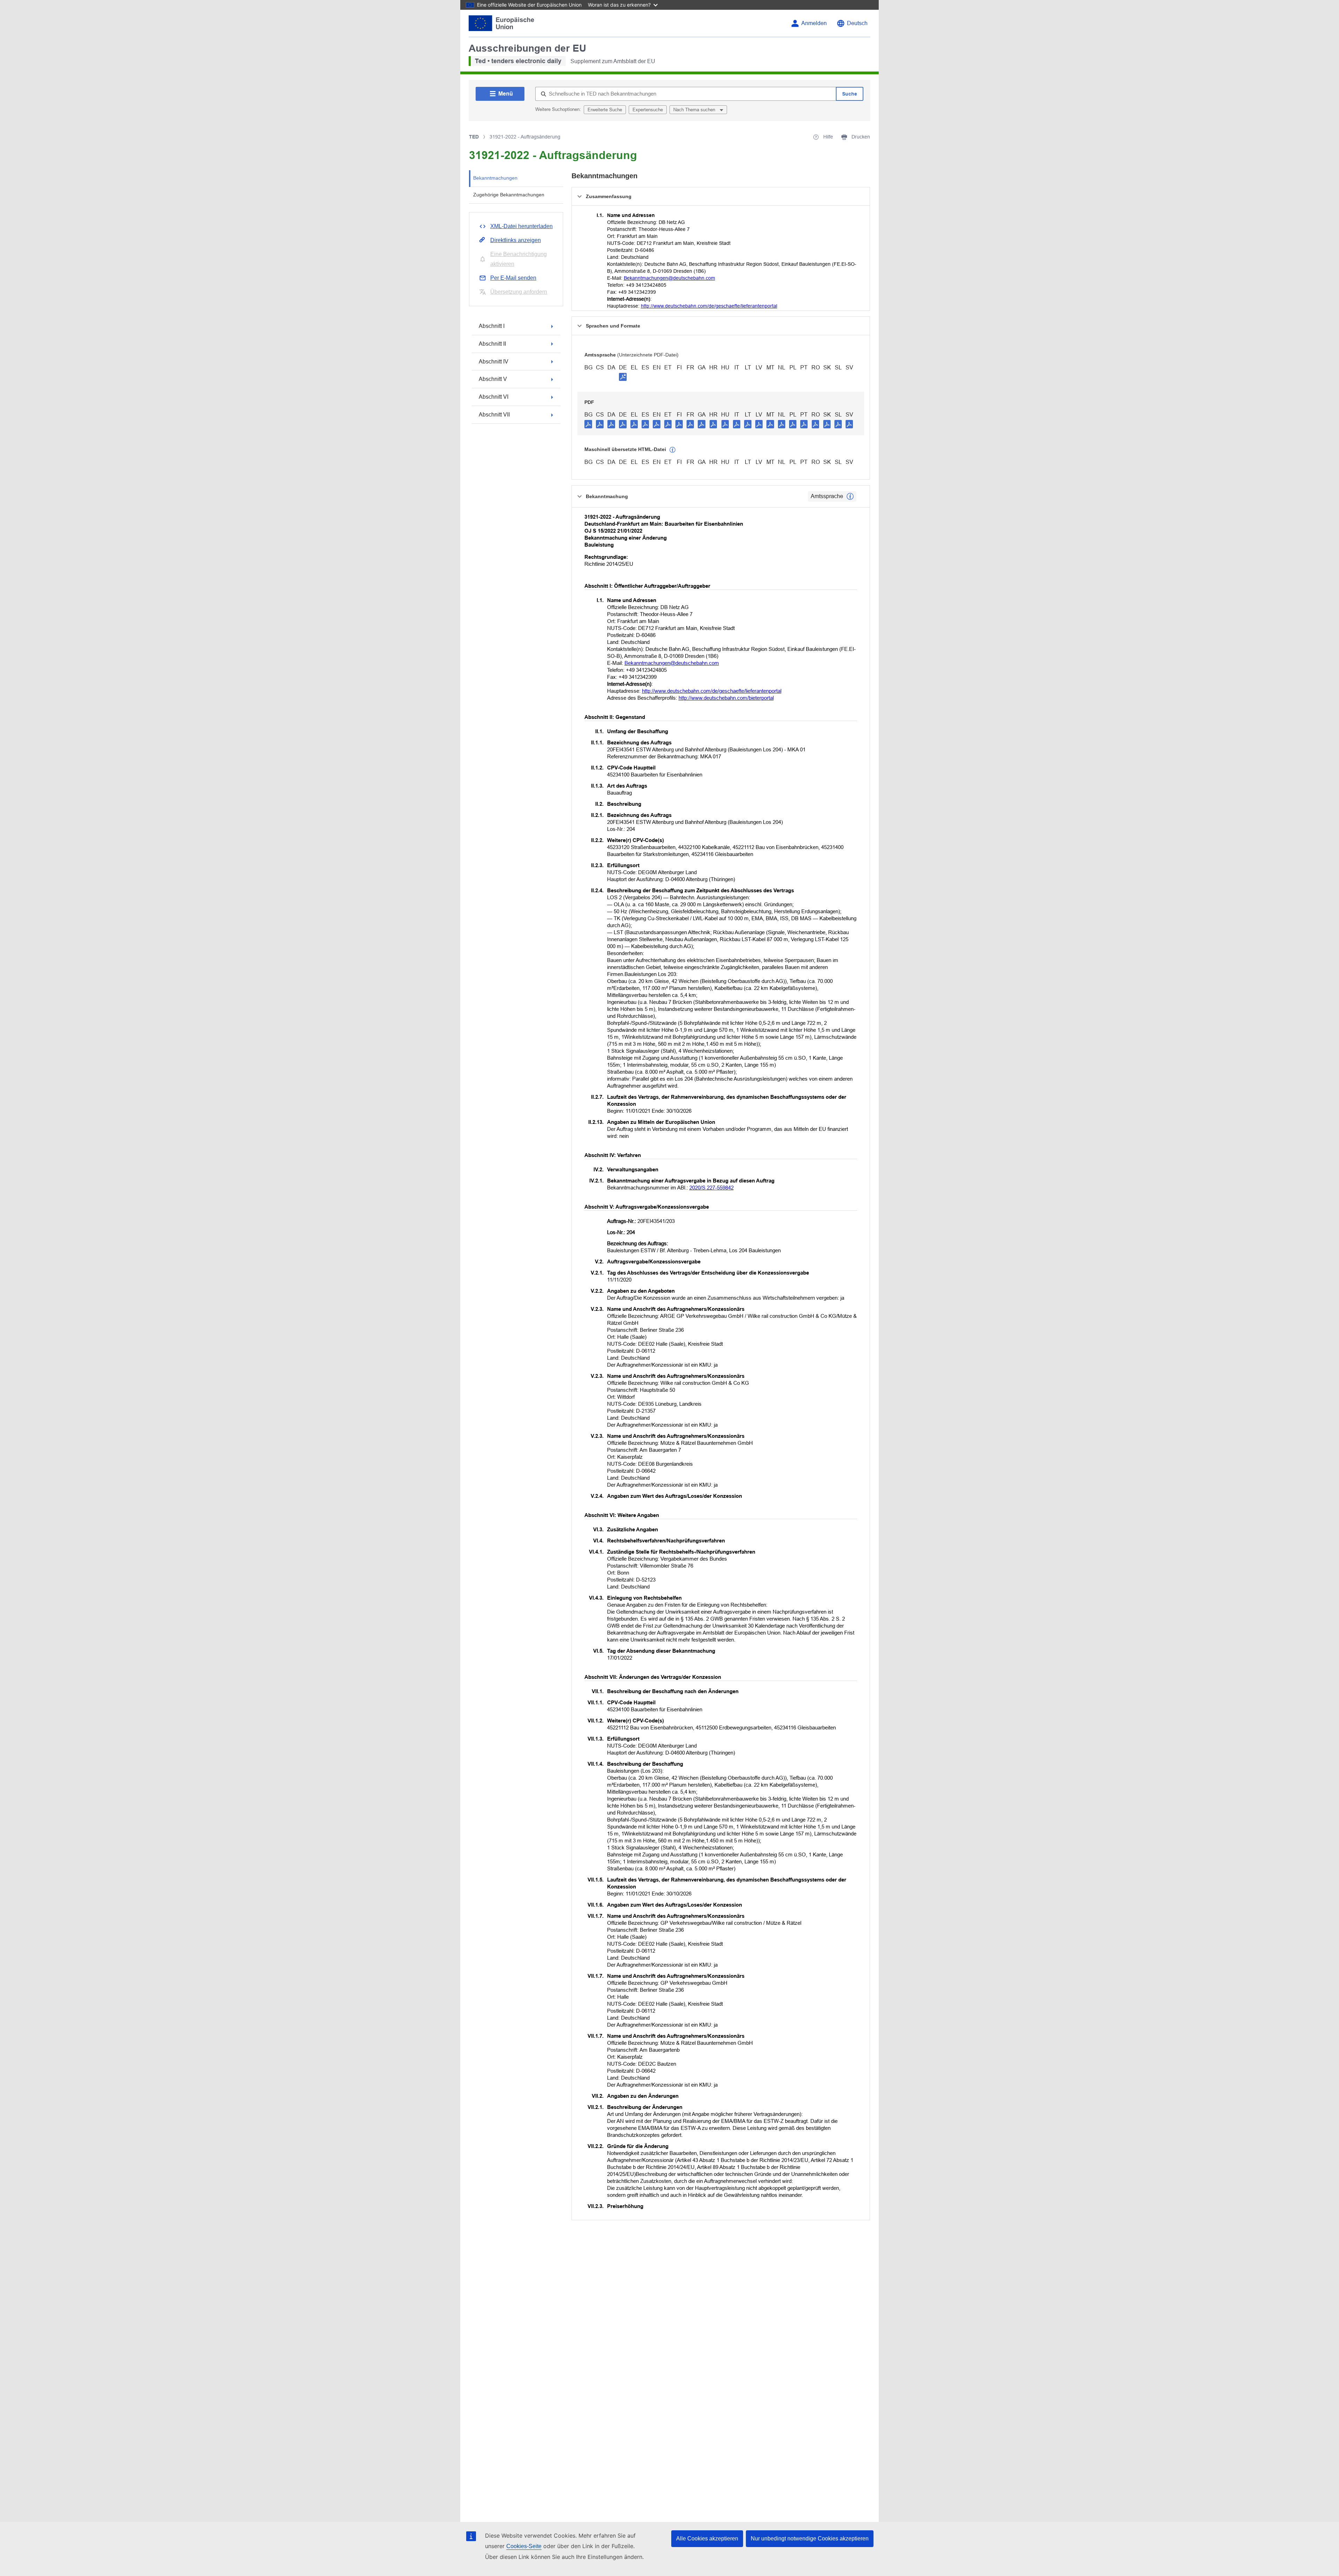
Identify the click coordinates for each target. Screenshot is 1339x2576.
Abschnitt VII (494, 415)
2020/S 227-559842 (712, 1188)
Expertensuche (648, 110)
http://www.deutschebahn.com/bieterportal (726, 698)
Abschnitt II (492, 344)
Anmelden (814, 23)
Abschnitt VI (494, 397)
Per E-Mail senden (513, 278)
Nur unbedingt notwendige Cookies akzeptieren (810, 2539)
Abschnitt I (492, 326)
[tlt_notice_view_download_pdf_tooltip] (588, 424)
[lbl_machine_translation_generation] (673, 450)
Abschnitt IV (494, 362)
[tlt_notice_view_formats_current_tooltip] (850, 496)
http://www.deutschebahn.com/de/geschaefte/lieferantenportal (709, 306)
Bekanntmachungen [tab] (495, 178)
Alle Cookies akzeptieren (707, 2539)
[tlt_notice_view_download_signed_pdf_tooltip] (623, 377)
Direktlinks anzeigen (516, 240)
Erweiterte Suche (605, 110)
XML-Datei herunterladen (521, 226)
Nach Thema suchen (695, 110)
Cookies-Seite (524, 2546)
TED (474, 137)
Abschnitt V (493, 379)
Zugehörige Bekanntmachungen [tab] (509, 195)
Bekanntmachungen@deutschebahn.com (669, 278)
